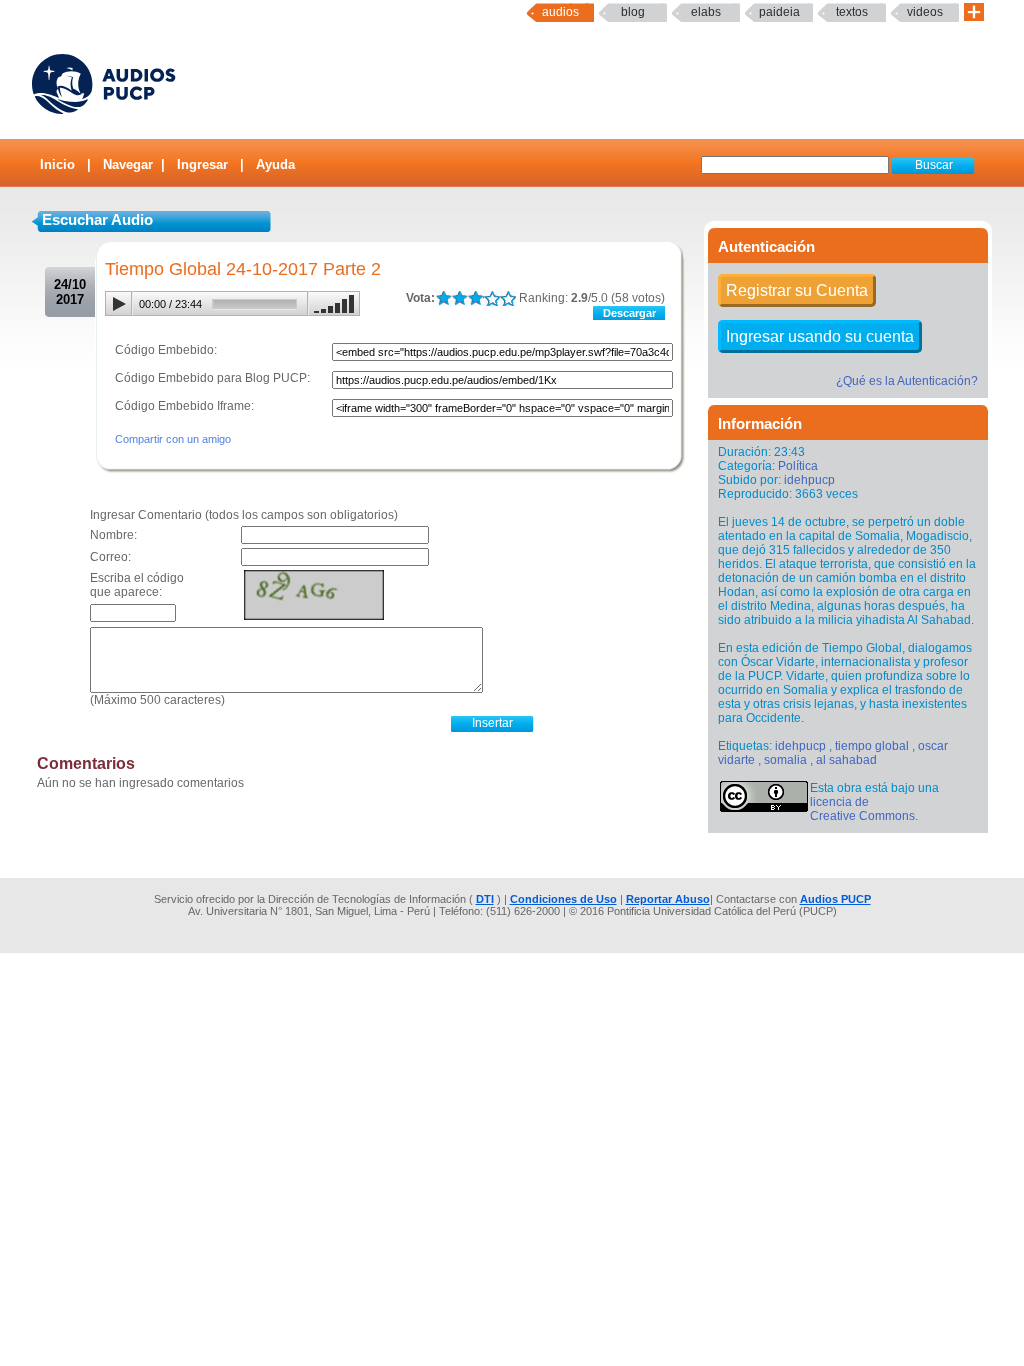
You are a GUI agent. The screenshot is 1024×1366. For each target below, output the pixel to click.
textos (852, 12)
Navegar (128, 164)
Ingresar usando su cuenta (820, 336)
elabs (706, 12)
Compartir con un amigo (173, 439)
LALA (443, 298)
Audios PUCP (835, 899)
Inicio (57, 164)
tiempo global (872, 746)
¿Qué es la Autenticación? (907, 381)
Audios (560, 12)
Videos (925, 12)
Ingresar (202, 164)
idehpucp (809, 480)
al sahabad (846, 760)
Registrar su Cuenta (797, 290)
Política (798, 466)
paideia (779, 12)
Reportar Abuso (668, 899)
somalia (785, 760)
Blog (633, 12)
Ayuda (275, 164)
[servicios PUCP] (974, 12)
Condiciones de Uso (563, 899)
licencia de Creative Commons (862, 809)
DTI (485, 899)
